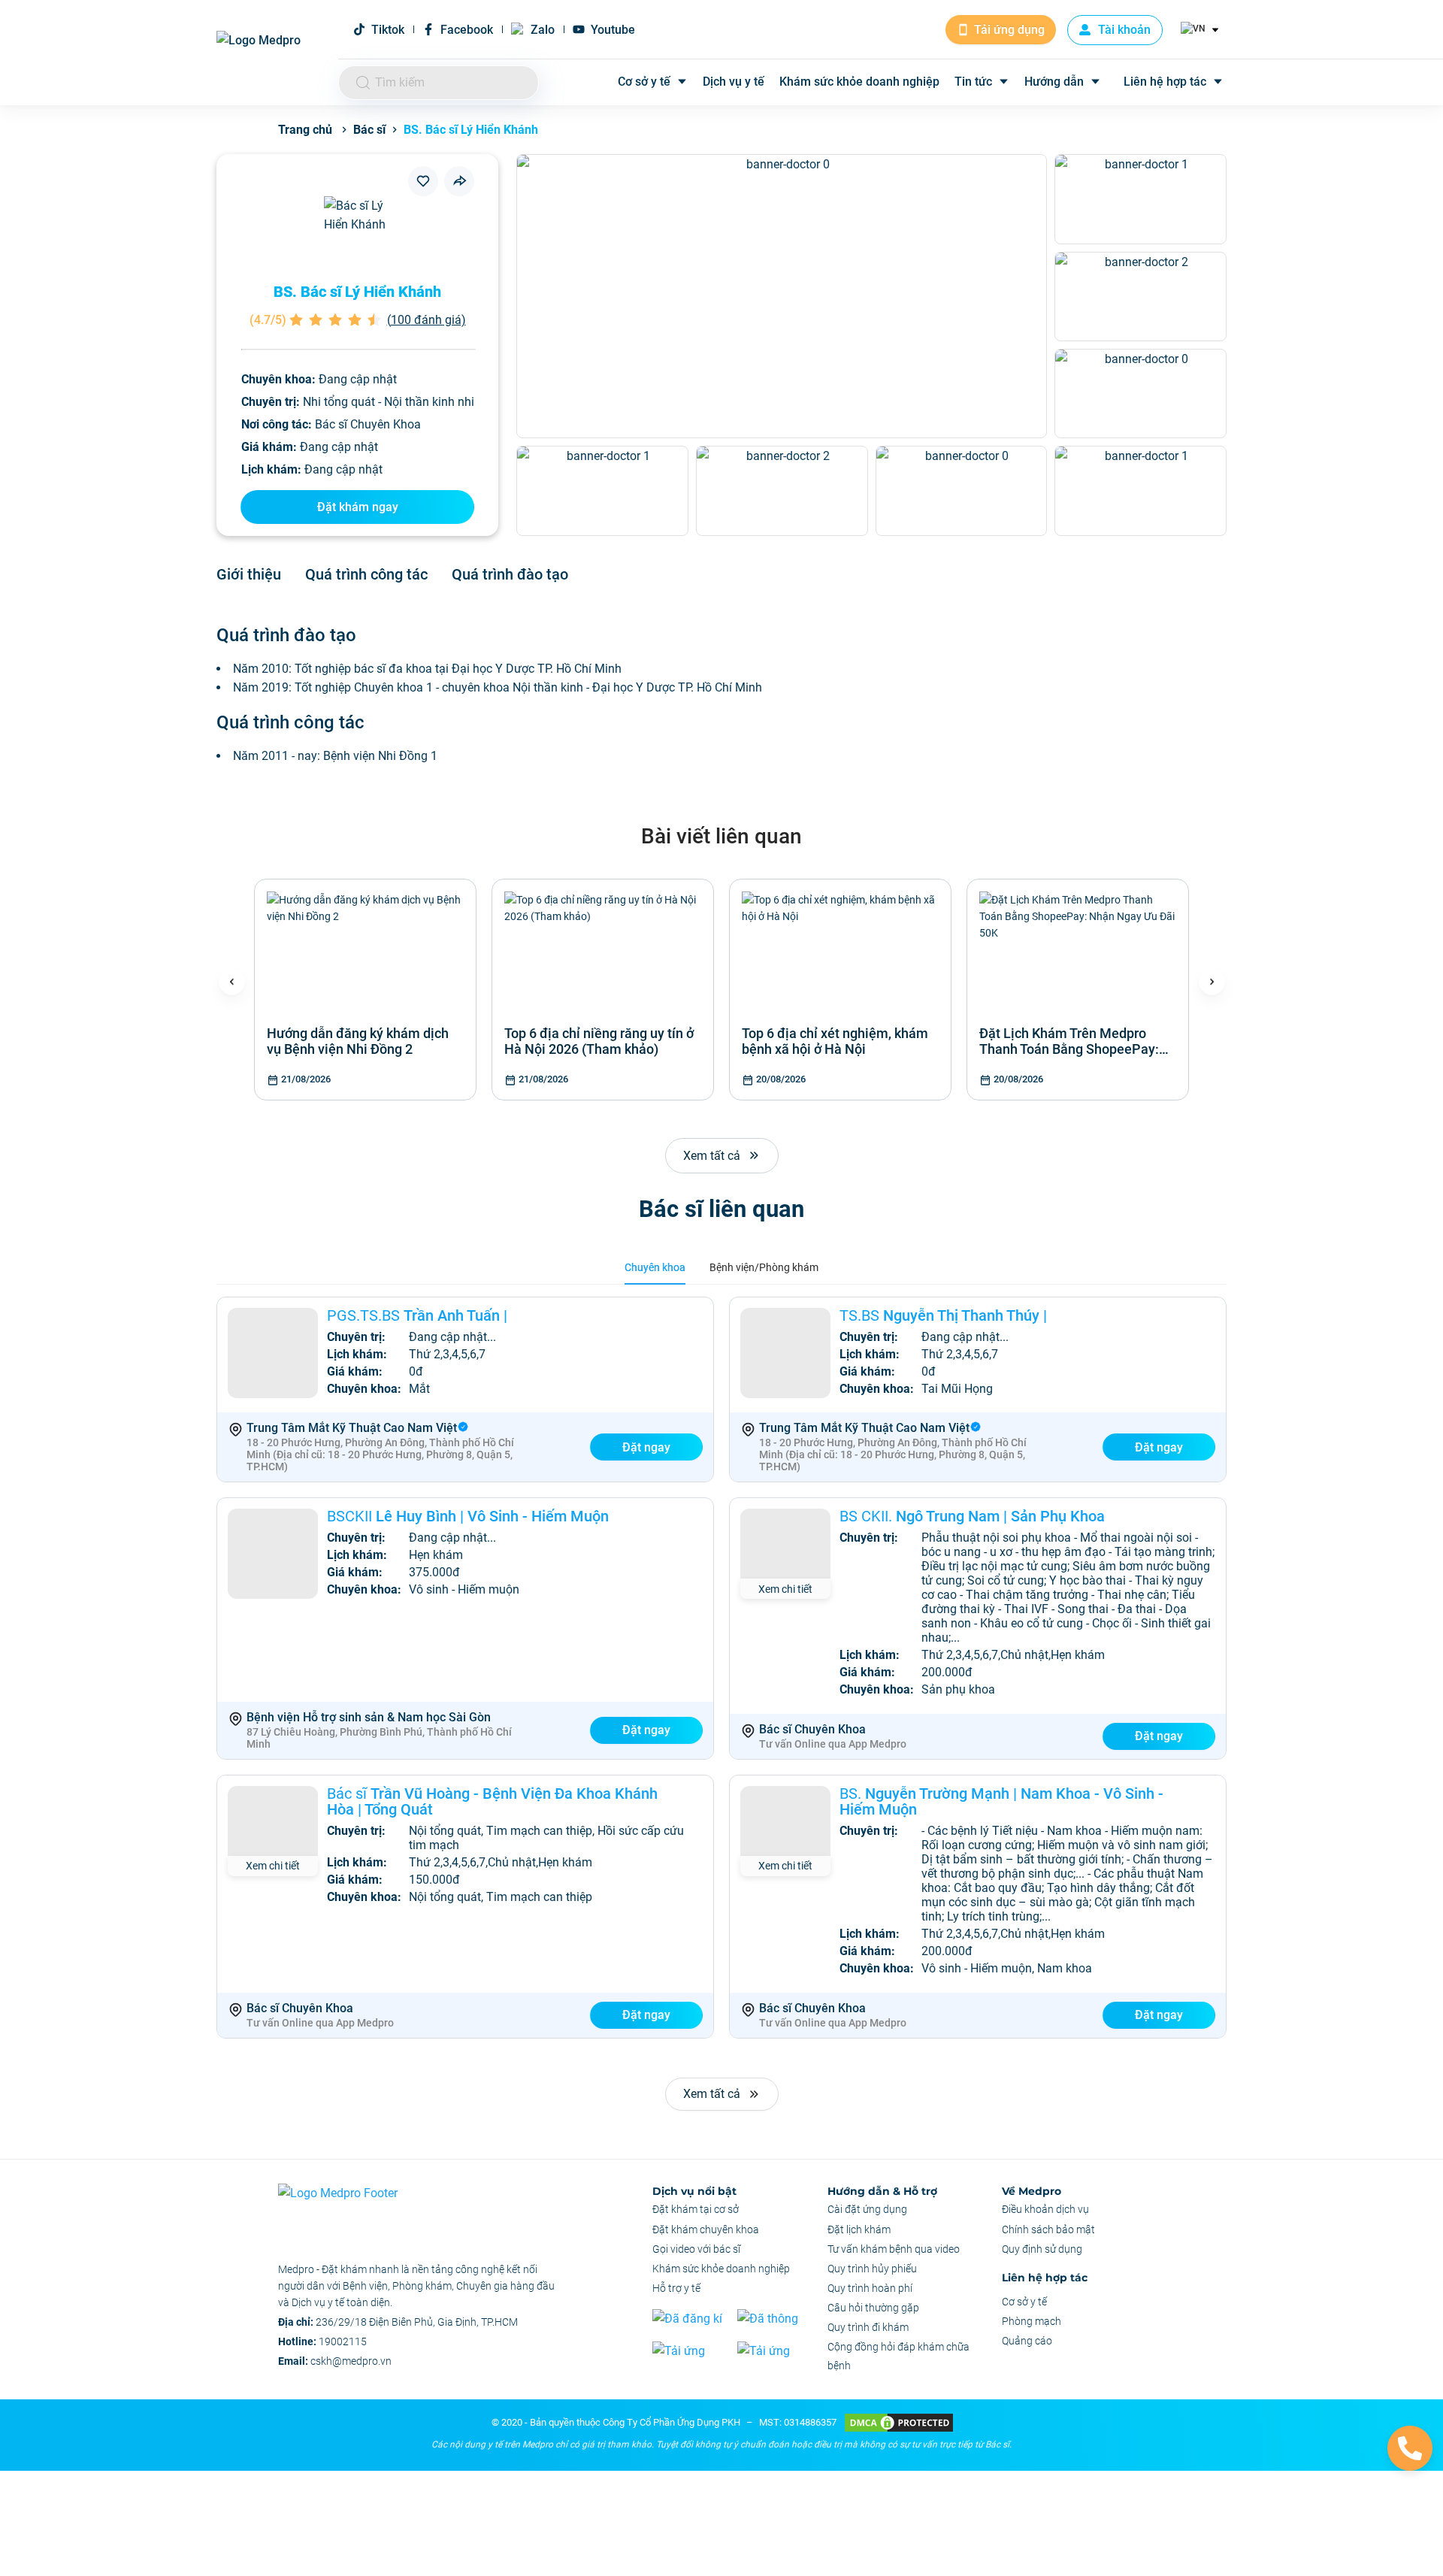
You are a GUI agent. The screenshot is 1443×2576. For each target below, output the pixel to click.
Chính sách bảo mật (1048, 2229)
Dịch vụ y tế (734, 82)
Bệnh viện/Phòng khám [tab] (764, 1267)
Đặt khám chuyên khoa (706, 2229)
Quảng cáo (1027, 2341)
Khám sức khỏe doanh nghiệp (859, 82)
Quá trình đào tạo (510, 574)
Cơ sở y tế (644, 82)
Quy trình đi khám (868, 2327)
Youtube (613, 30)
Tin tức (973, 82)
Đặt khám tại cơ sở (696, 2209)
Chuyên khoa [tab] (655, 1267)
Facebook (467, 30)
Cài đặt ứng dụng (867, 2209)
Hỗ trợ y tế (676, 2288)
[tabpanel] (721, 1668)
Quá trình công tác (366, 574)
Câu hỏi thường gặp (873, 2308)
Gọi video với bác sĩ (696, 2249)
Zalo (543, 30)
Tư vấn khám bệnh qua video (894, 2249)
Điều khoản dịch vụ (1045, 2209)
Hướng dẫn (1054, 82)
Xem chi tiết (785, 1589)
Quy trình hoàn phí (870, 2288)
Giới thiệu (249, 574)
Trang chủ (305, 130)
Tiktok (388, 30)
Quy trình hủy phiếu (872, 2269)
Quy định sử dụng (1042, 2249)
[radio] (296, 320)
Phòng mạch (1032, 2321)
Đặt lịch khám (859, 2229)
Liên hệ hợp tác (1165, 82)
